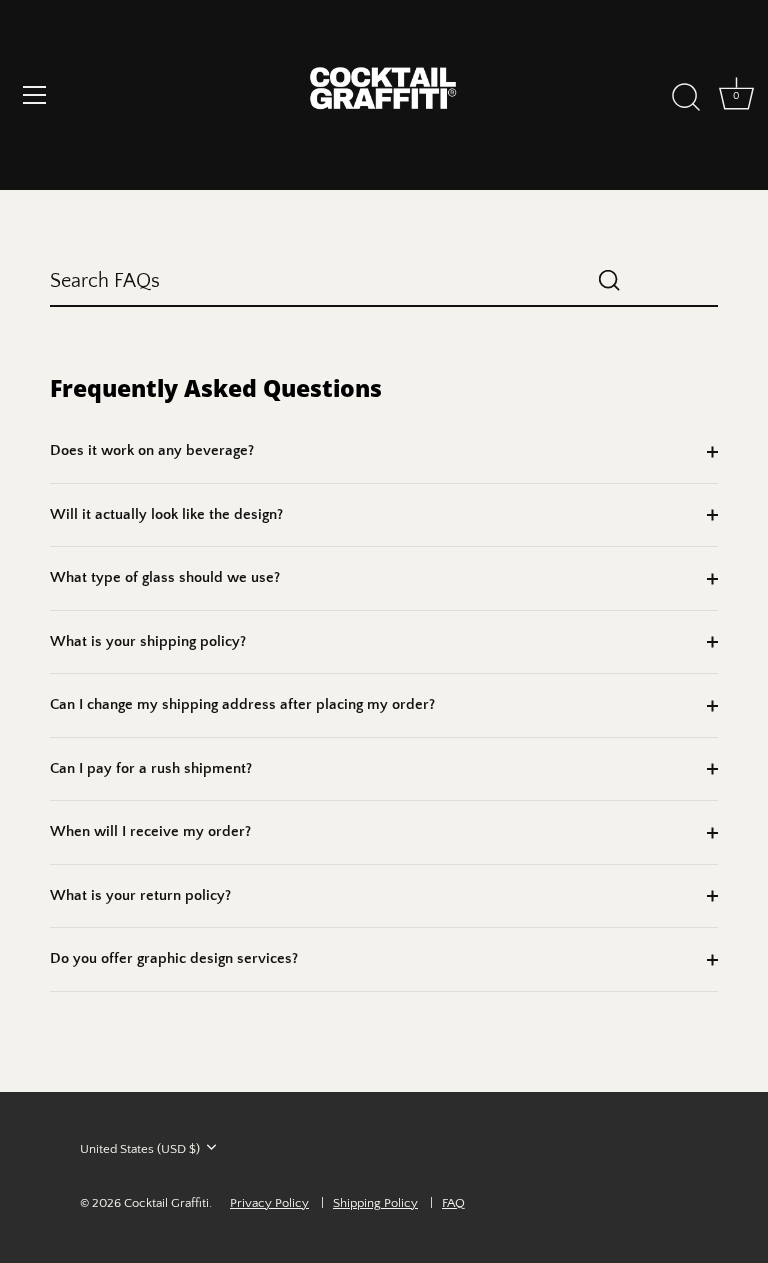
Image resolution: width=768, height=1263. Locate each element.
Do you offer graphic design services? (174, 958)
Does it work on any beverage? (152, 450)
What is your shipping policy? (148, 641)
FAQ (453, 1203)
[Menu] (35, 95)
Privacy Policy (269, 1203)
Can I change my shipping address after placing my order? (242, 704)
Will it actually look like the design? (166, 514)
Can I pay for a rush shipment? (151, 768)
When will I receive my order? (150, 831)
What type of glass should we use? (165, 577)
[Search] (686, 98)
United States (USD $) (140, 1149)
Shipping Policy (375, 1203)
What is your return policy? (140, 895)
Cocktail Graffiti (166, 1203)
